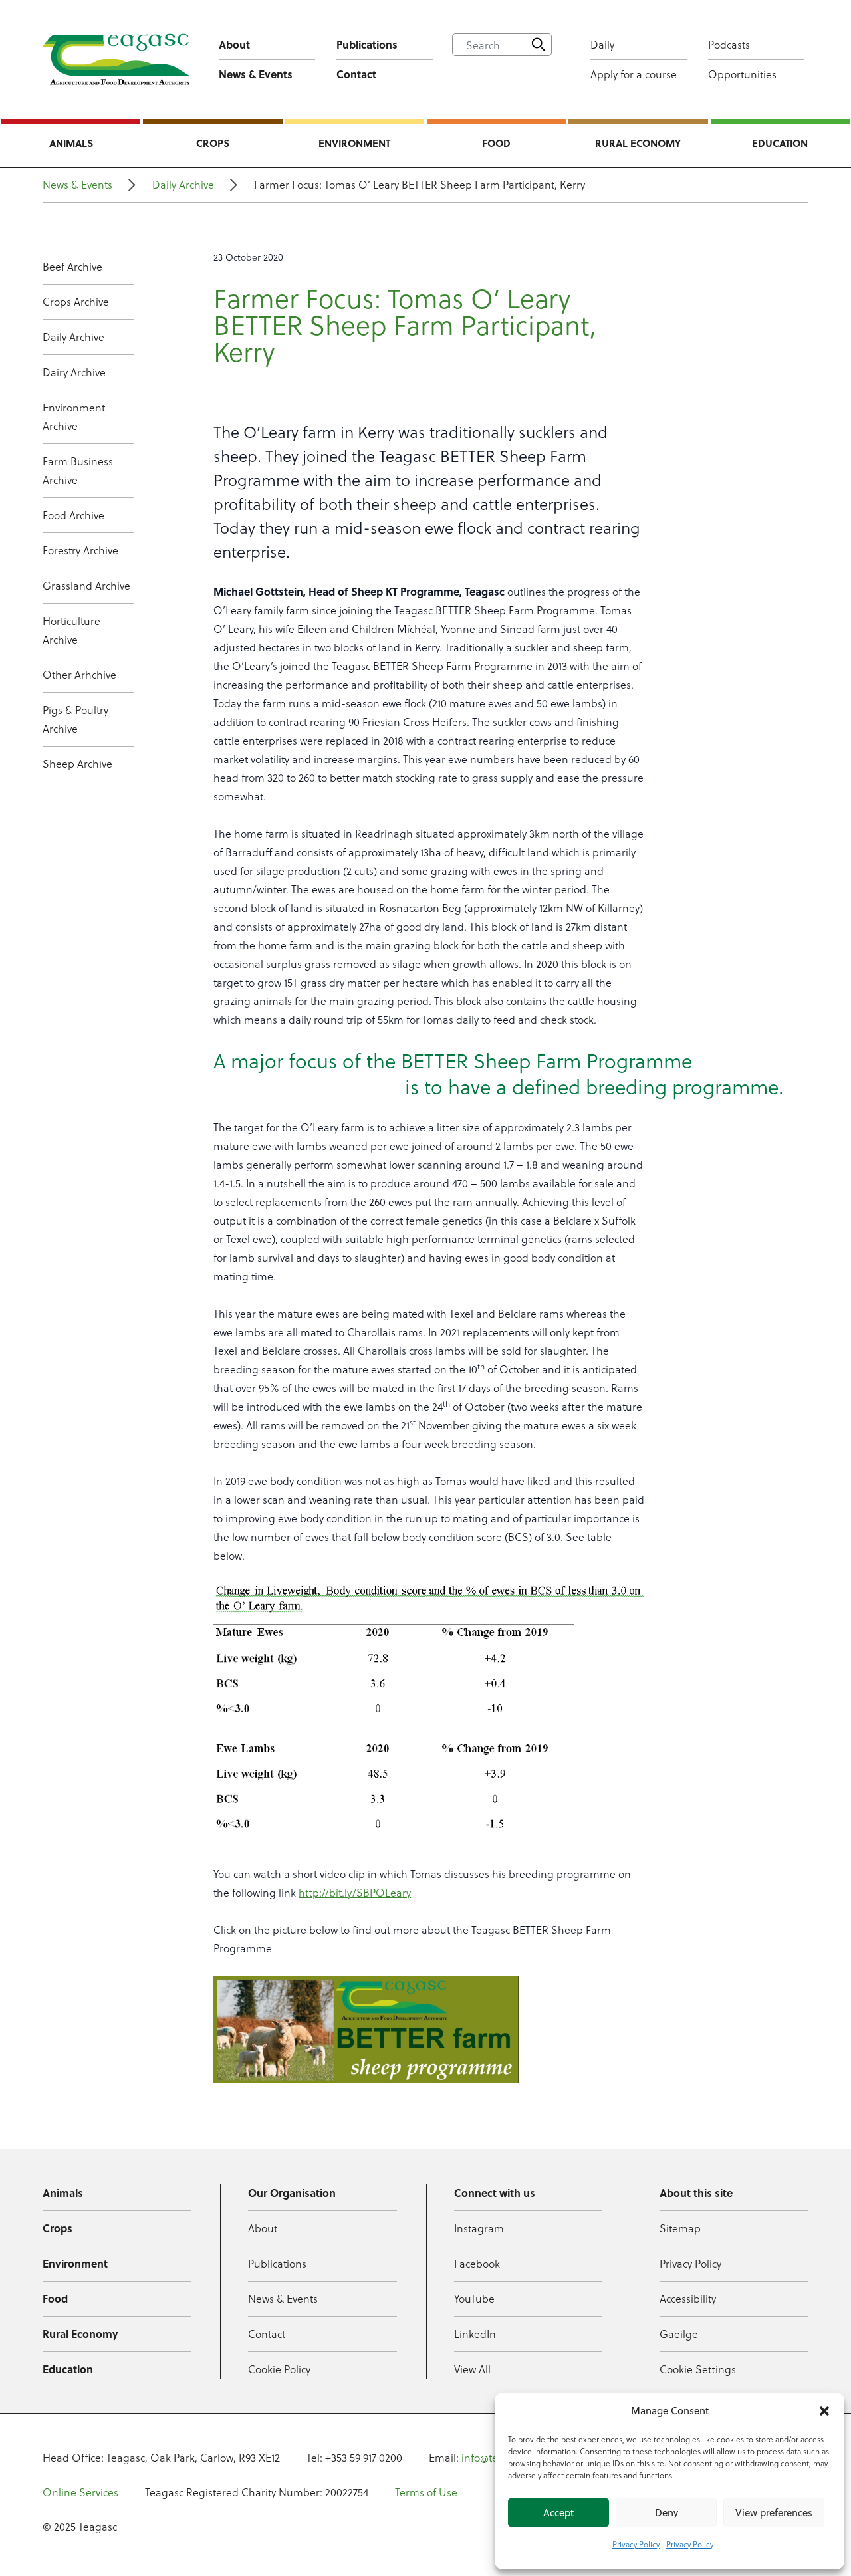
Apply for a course (634, 74)
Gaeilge (679, 2334)
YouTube (474, 2298)
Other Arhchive (79, 674)
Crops (213, 143)
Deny (667, 2513)
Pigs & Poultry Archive (75, 719)
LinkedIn (475, 2334)
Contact (356, 74)
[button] (824, 2411)
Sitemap (680, 2228)
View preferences (774, 2513)
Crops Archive (76, 301)
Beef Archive (72, 266)
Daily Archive (183, 184)
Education (780, 143)
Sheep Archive (77, 763)
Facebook (477, 2263)
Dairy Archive (74, 372)
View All (472, 2369)
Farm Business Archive (78, 470)
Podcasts (729, 44)
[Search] (539, 45)
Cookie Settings (698, 2369)
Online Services (80, 2492)
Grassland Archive (86, 585)
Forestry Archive (80, 550)
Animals (71, 143)
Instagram (479, 2228)
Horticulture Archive (71, 630)
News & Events (256, 74)
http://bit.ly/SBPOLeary (355, 1892)
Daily (602, 44)
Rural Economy (638, 143)
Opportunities (742, 74)
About (234, 44)
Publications (367, 44)
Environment (354, 143)
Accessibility (688, 2298)
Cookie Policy (279, 2369)
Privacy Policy (636, 2544)
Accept (558, 2513)
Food (496, 143)
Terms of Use (426, 2492)
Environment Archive (74, 416)
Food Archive (73, 515)
